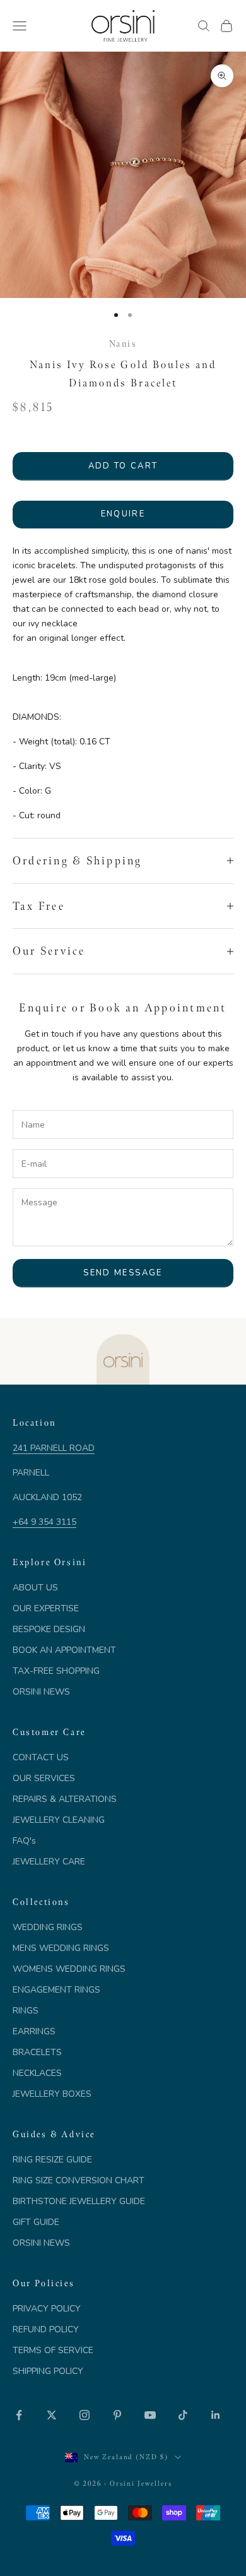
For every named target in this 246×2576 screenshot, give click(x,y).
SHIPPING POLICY (48, 2371)
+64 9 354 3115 (44, 1522)
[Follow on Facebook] (19, 2415)
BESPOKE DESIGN (49, 1629)
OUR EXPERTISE (46, 1608)
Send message (123, 1273)
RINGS (26, 2011)
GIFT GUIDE (36, 2222)
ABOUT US (35, 1588)
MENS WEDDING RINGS (61, 1948)
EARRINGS (34, 2031)
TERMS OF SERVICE (53, 2350)
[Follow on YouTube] (150, 2415)
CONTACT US (41, 1757)
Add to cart (123, 466)
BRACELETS (37, 2052)
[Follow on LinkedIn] (216, 2415)
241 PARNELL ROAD (54, 1448)
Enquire (123, 514)
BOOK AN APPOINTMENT (64, 1650)
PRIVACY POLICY (47, 2309)
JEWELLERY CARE (49, 1862)
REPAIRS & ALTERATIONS (65, 1799)
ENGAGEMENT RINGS (56, 1990)
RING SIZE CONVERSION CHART (79, 2180)
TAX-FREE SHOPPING (56, 1671)
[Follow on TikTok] (183, 2415)
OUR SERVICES (44, 1778)
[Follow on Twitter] (52, 2415)
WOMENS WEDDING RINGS (69, 1969)
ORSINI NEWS (41, 1692)
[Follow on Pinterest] (117, 2415)
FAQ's (24, 1841)
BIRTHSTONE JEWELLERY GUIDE (79, 2201)
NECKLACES (37, 2073)
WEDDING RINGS (48, 1927)
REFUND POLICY (46, 2329)
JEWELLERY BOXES (52, 2094)
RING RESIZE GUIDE (52, 2160)
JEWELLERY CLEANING (59, 1820)
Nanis (123, 343)
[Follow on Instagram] (85, 2415)
